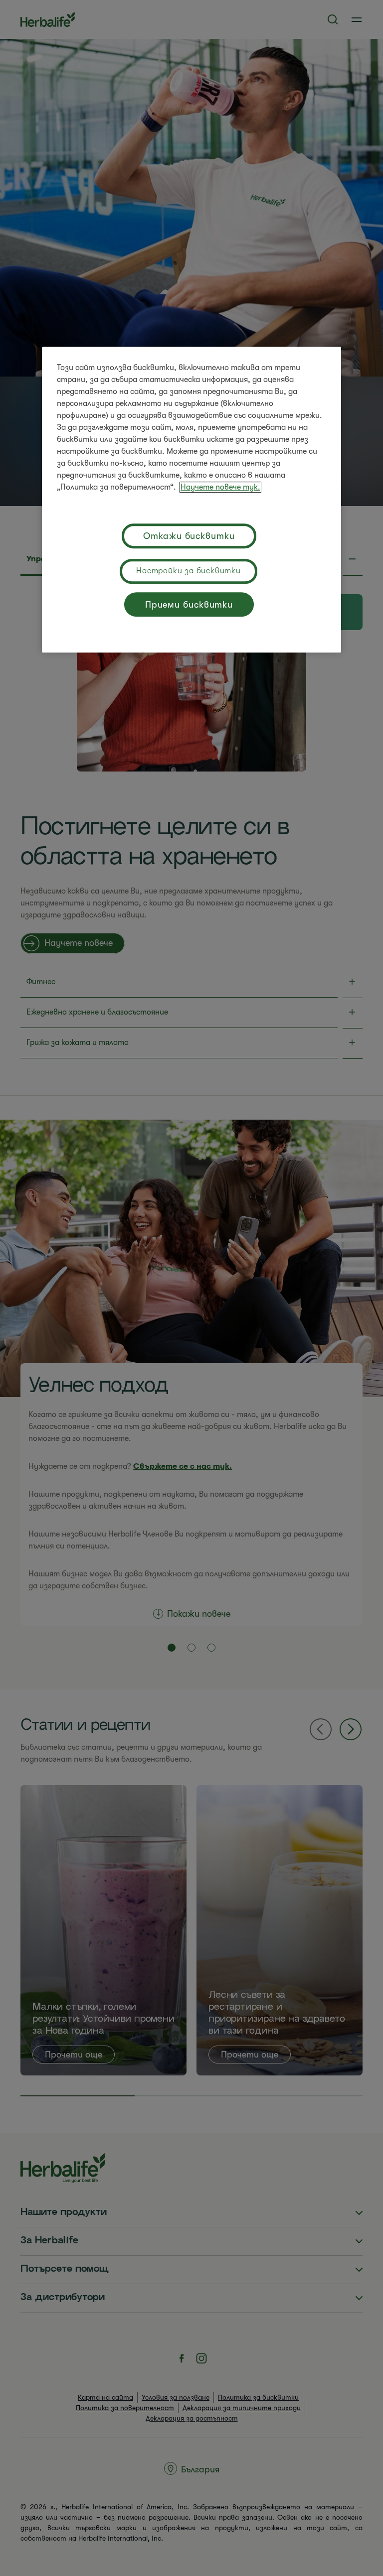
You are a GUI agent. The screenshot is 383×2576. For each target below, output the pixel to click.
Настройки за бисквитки (189, 571)
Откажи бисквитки (189, 536)
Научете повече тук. (220, 487)
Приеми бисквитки (189, 605)
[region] (191, 500)
